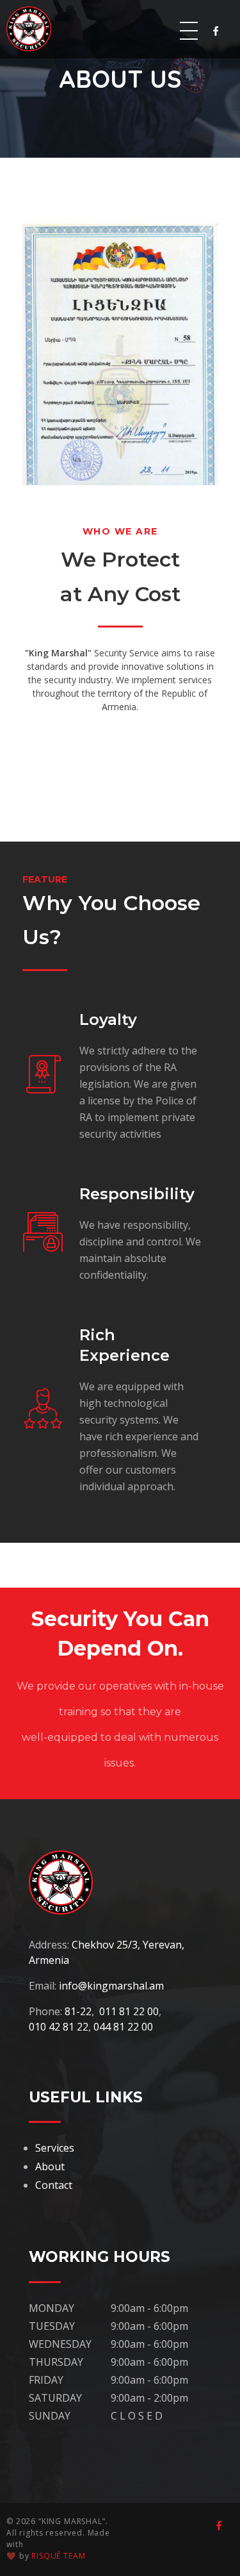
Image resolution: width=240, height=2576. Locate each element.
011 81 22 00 (129, 2011)
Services (55, 2148)
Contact (54, 2185)
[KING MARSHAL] (38, 29)
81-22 (78, 2011)
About (50, 2166)
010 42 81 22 (59, 2027)
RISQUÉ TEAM (58, 2556)
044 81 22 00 (123, 2027)
